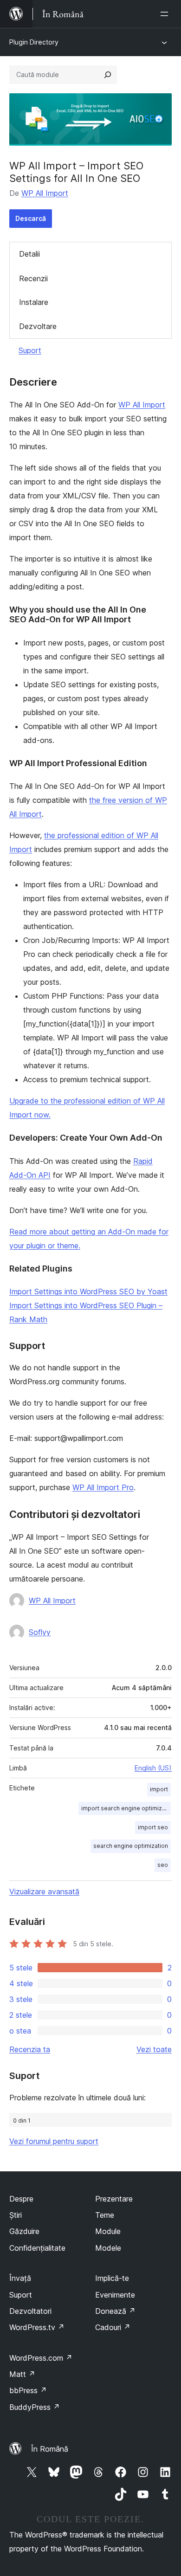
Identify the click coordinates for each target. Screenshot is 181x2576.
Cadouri (113, 2327)
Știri (16, 2215)
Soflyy (40, 1632)
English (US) (153, 1768)
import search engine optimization (126, 1808)
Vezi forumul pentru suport (54, 2141)
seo (163, 1865)
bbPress (28, 2390)
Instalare (34, 302)
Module (108, 2231)
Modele (108, 2248)
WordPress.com (41, 2358)
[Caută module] (108, 75)
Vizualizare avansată (44, 1892)
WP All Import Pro (103, 1487)
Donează (115, 2311)
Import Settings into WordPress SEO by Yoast (88, 1291)
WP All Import (45, 193)
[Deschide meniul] (166, 14)
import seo (153, 1827)
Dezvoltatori (30, 2311)
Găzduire (24, 2231)
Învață (20, 2278)
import (159, 1789)
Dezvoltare (38, 326)
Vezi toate (154, 2049)
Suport (30, 350)
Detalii (29, 254)
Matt (22, 2374)
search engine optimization (131, 1846)
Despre (21, 2199)
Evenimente (115, 2295)
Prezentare (114, 2199)
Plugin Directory (34, 42)
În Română (50, 2449)
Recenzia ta (30, 2049)
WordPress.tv (37, 2327)
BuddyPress (35, 2407)
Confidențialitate (37, 2248)
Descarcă (31, 218)
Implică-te (112, 2278)
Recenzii (33, 278)
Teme (105, 2215)
